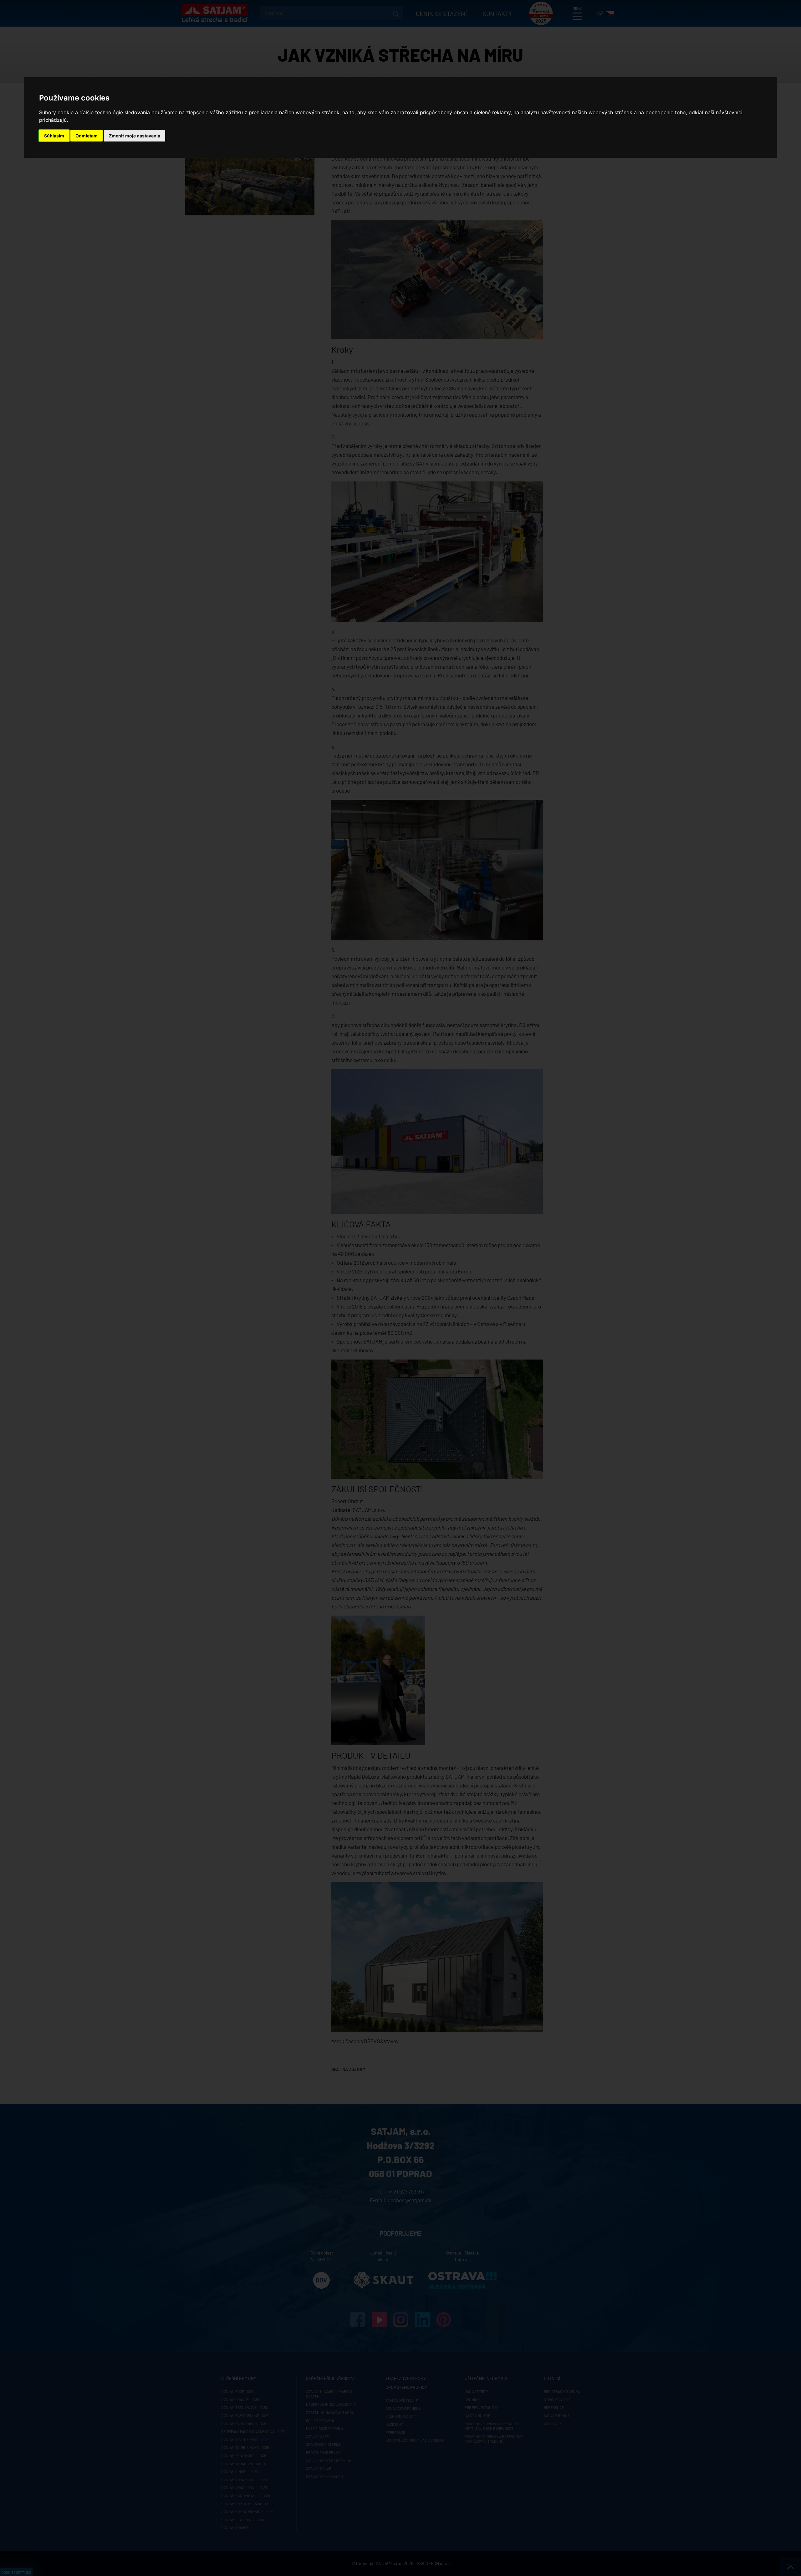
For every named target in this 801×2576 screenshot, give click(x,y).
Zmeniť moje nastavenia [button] (135, 136)
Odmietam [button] (87, 136)
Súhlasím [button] (54, 136)
